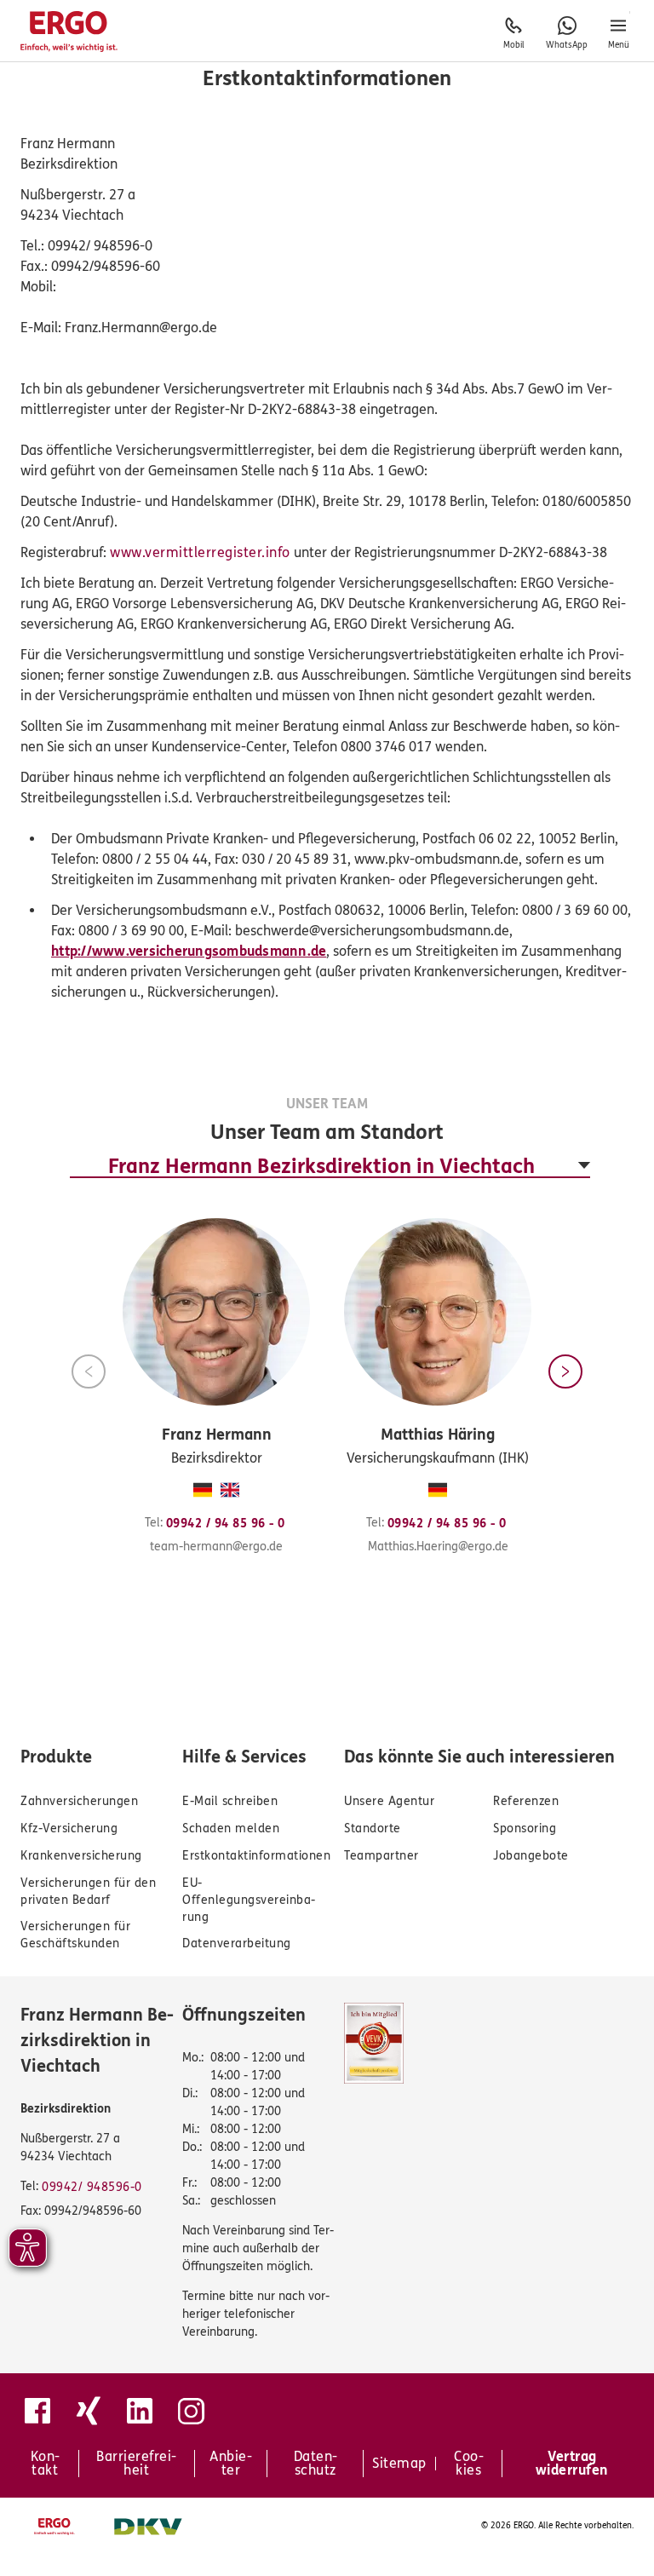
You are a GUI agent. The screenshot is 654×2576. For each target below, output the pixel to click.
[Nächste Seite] (565, 1371)
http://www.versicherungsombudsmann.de (189, 951)
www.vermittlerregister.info (200, 552)
